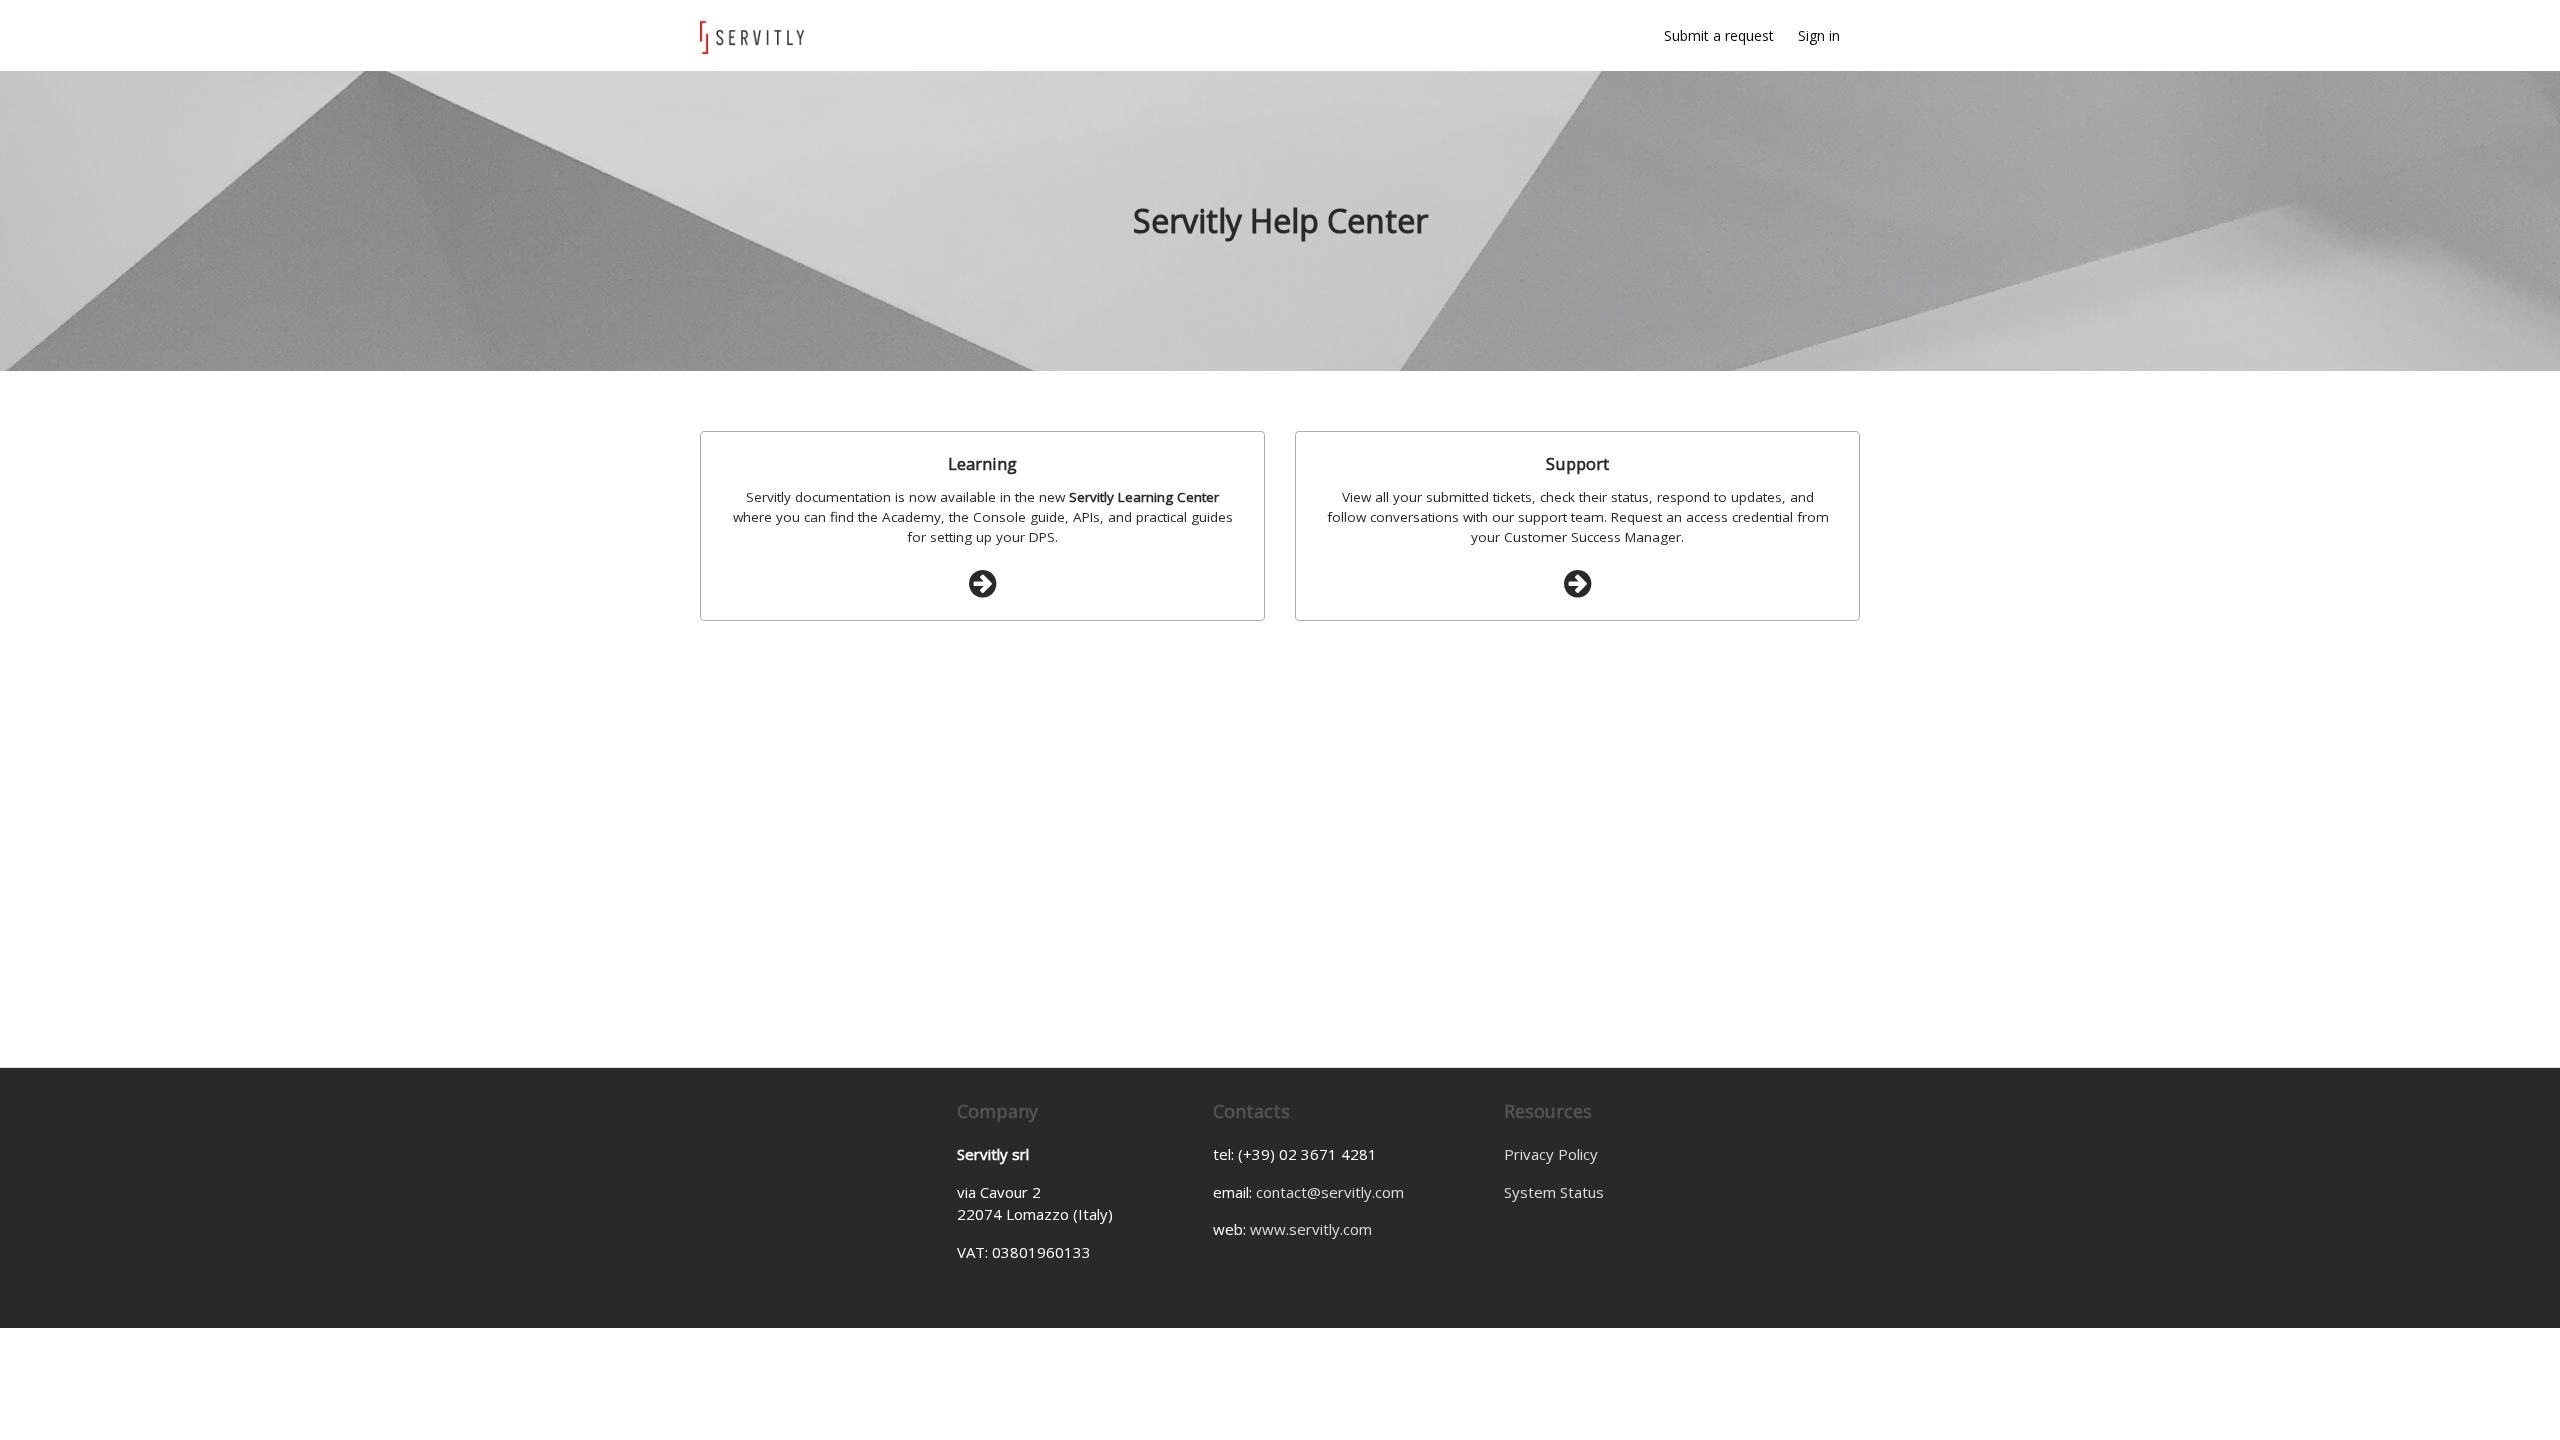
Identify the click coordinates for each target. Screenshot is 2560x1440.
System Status (1554, 1192)
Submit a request (1719, 35)
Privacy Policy (1551, 1154)
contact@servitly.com (1330, 1192)
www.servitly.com (1311, 1229)
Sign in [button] (1819, 35)
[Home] (756, 35)
